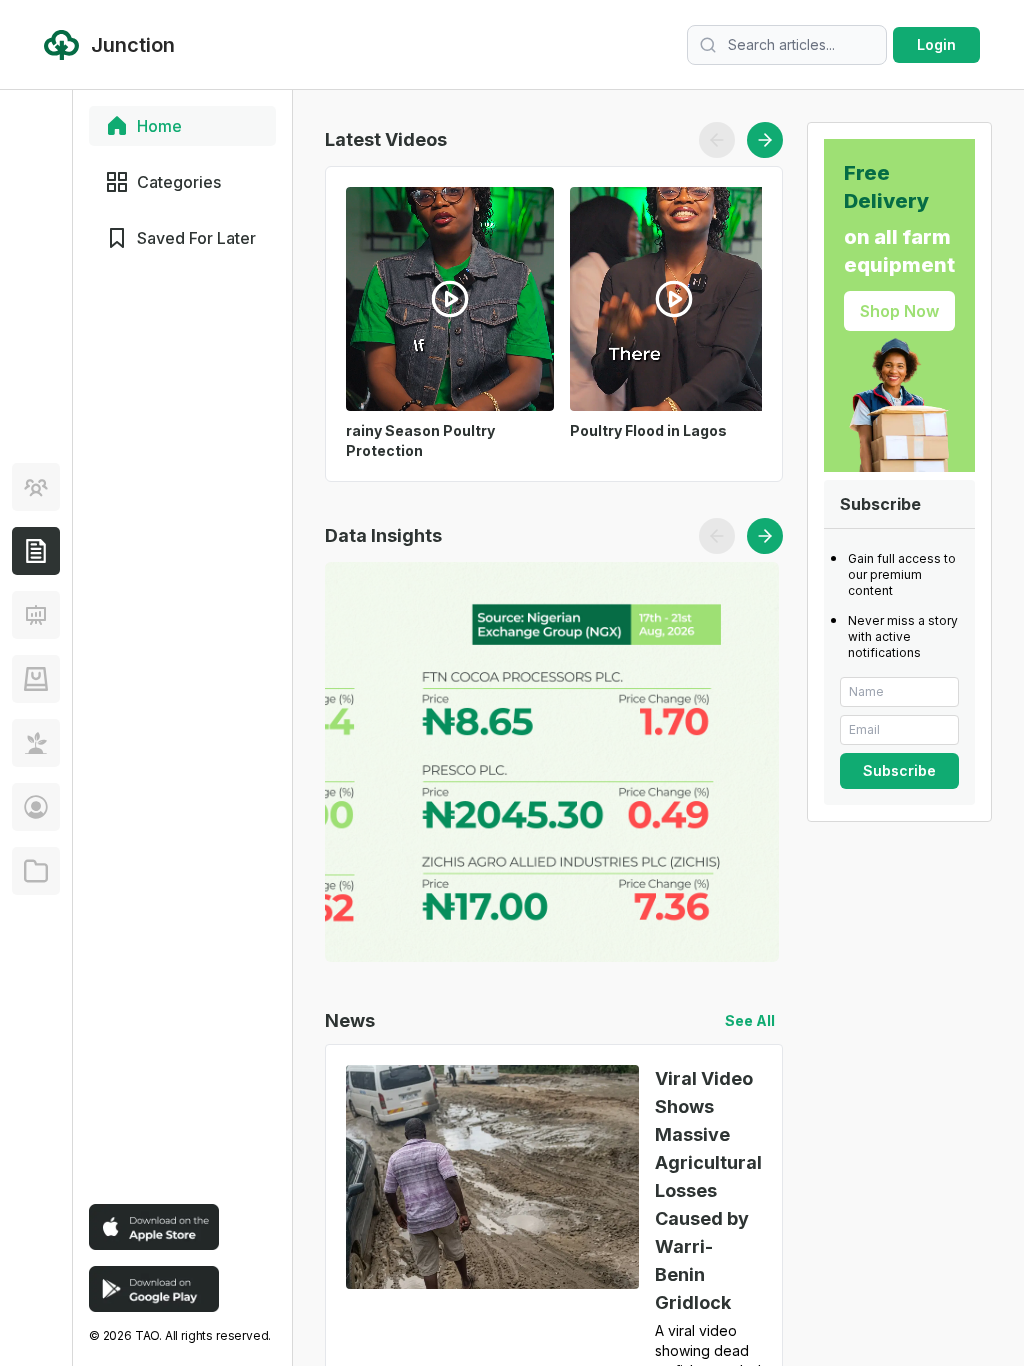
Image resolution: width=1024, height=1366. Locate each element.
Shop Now (899, 311)
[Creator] (36, 807)
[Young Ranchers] (36, 615)
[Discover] (36, 487)
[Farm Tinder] (36, 679)
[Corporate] (36, 871)
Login (936, 44)
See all (750, 1020)
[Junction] (36, 551)
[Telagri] (36, 743)
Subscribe (899, 770)
